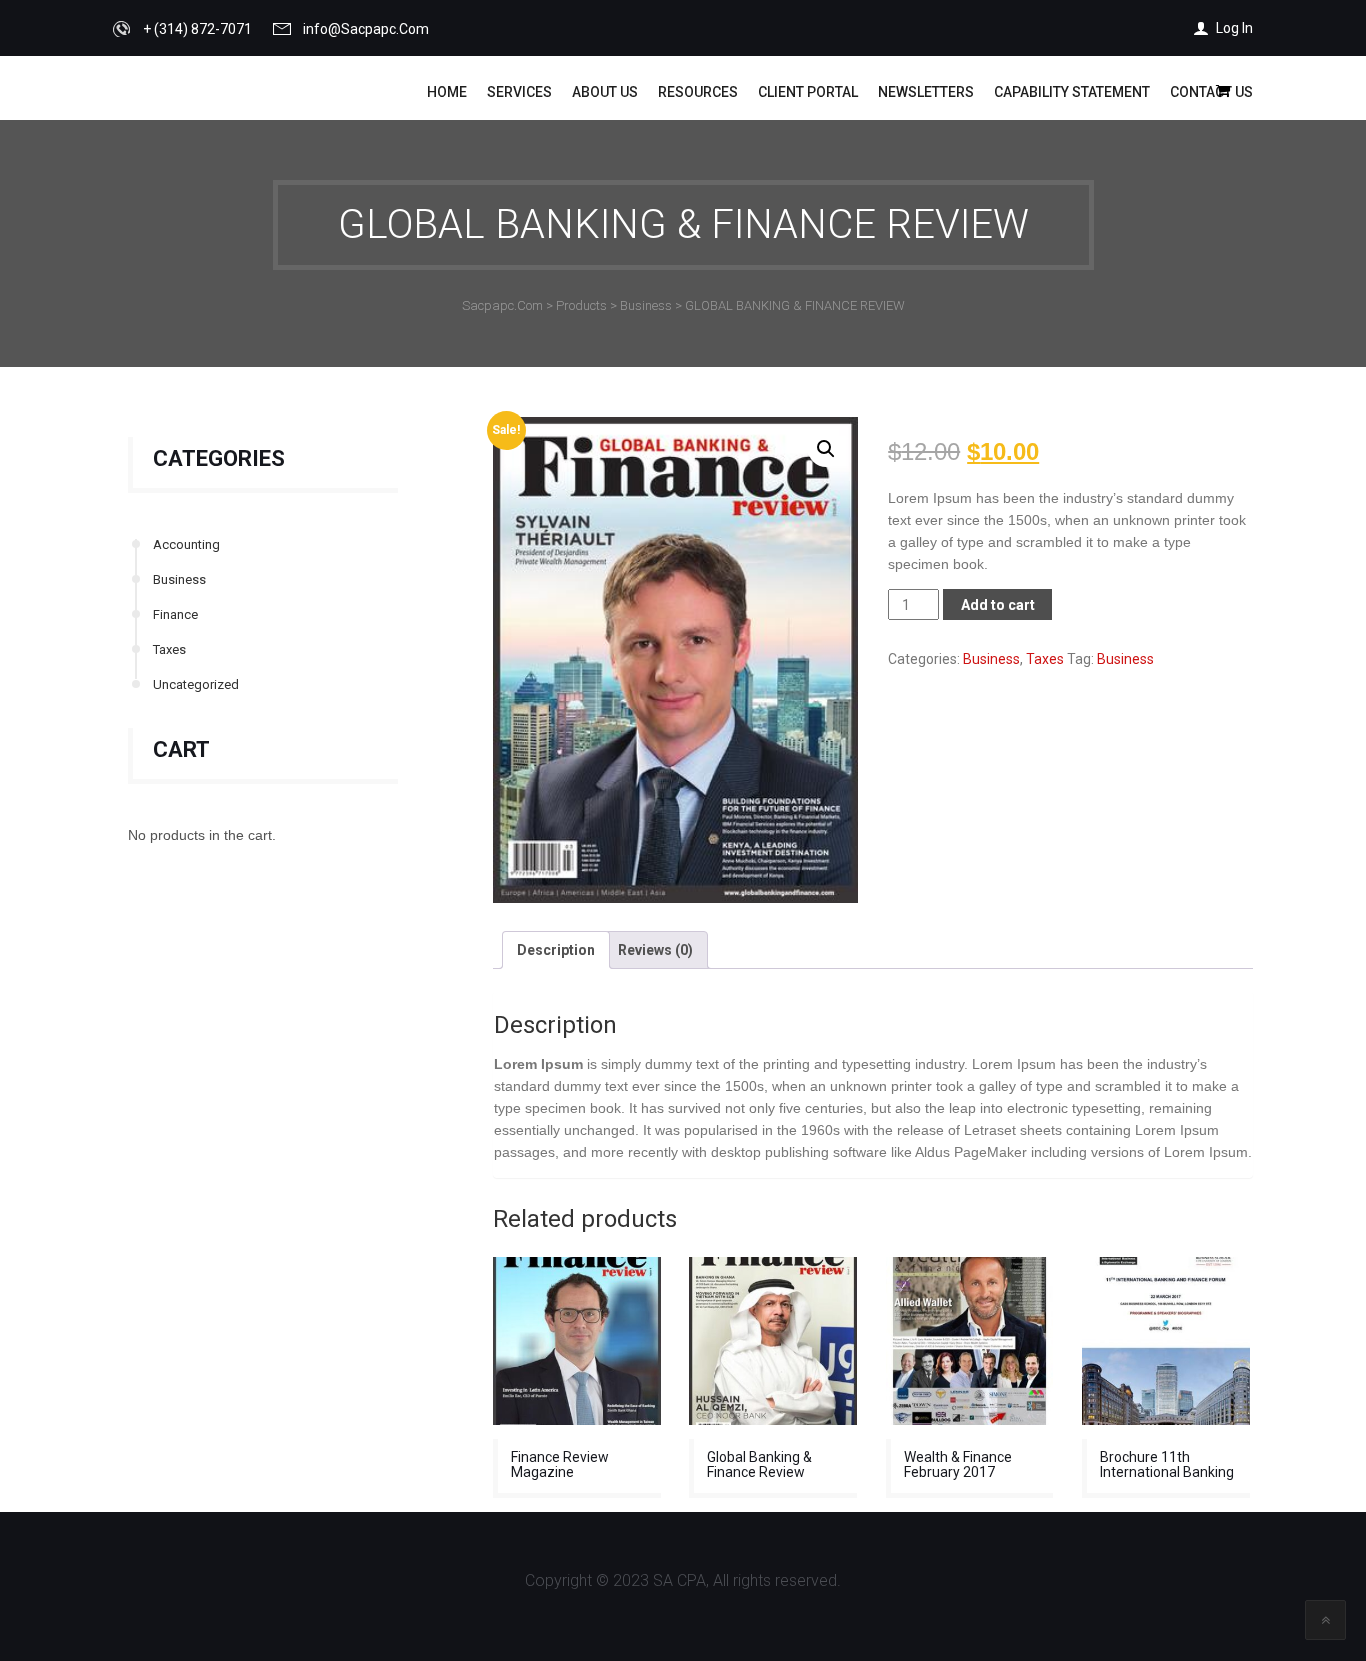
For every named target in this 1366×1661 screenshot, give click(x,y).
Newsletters (926, 92)
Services (519, 92)
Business (179, 579)
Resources (698, 92)
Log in (1234, 28)
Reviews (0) (655, 950)
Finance (175, 614)
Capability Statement (1072, 92)
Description (556, 950)
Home (447, 92)
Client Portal (808, 92)
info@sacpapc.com (366, 29)
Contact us (1211, 92)
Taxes (169, 649)
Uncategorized (196, 684)
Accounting (186, 544)
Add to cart (998, 605)
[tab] (556, 950)
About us (605, 92)
